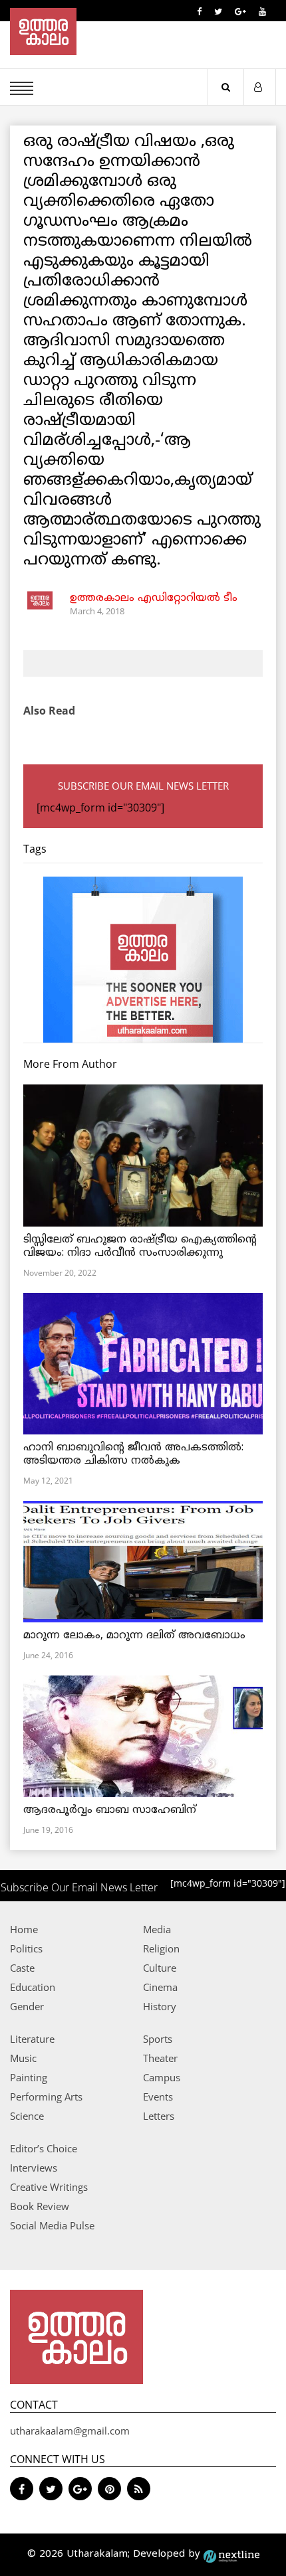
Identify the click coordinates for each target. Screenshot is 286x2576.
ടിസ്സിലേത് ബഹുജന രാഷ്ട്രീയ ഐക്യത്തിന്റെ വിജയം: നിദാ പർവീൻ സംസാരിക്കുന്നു (140, 1246)
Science (27, 2116)
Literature (32, 2039)
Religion (161, 1948)
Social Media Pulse (52, 2225)
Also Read (49, 711)
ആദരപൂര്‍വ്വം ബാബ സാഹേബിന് (110, 1810)
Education (33, 1987)
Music (23, 2058)
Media (157, 1929)
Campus (162, 2077)
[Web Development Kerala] (231, 2554)
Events (158, 2097)
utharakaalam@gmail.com (70, 2431)
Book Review (40, 2206)
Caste (22, 1968)
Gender (27, 2006)
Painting (29, 2077)
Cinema (160, 1987)
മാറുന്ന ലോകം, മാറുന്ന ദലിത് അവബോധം (134, 1636)
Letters (159, 2116)
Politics (26, 1948)
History (160, 2006)
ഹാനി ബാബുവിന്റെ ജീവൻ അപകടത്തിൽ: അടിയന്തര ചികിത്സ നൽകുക (133, 1454)
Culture (160, 1968)
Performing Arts (46, 2097)
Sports (158, 2039)
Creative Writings (49, 2187)
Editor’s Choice (44, 2148)
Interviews (34, 2168)
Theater (160, 2058)
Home (24, 1929)
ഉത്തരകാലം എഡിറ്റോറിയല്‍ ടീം (154, 598)
